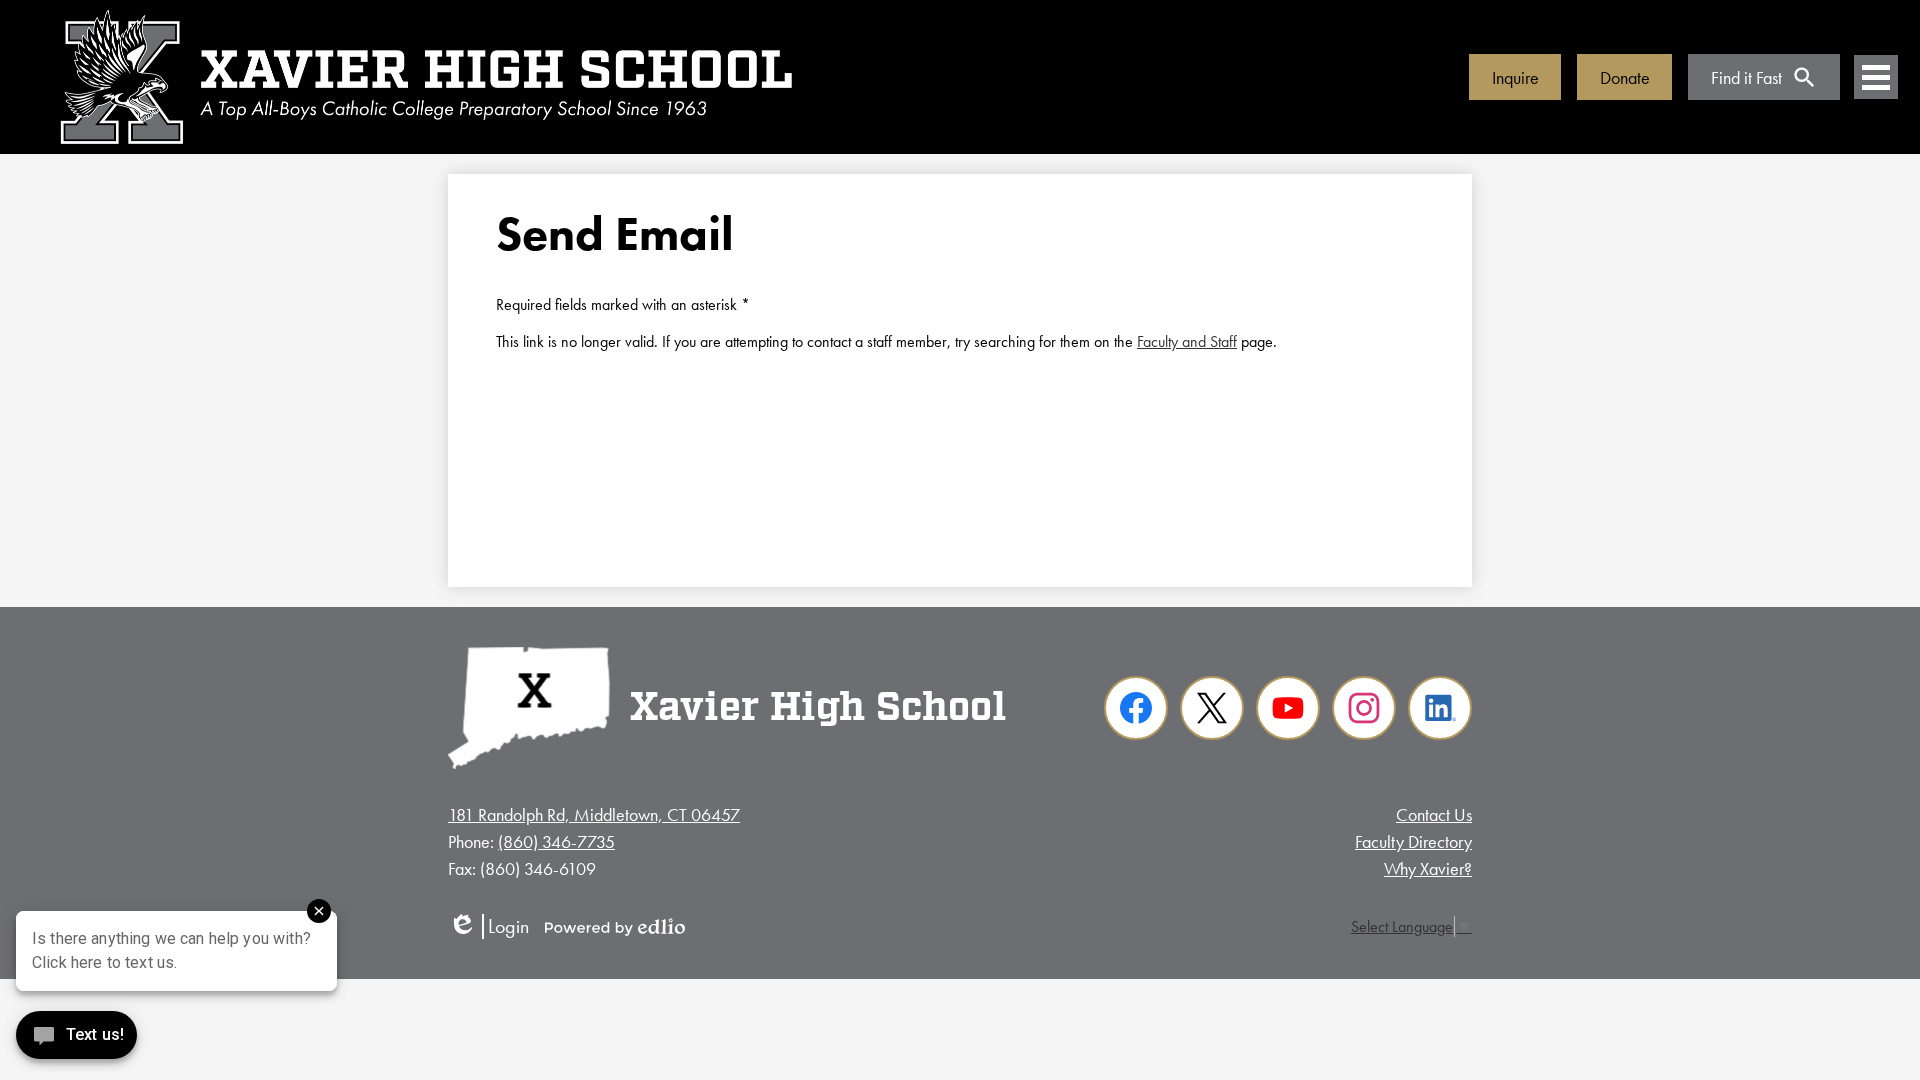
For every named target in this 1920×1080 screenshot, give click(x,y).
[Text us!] (76, 1039)
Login (488, 926)
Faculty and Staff (1187, 341)
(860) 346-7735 (556, 841)
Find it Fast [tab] (1746, 77)
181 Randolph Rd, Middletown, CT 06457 (594, 814)
